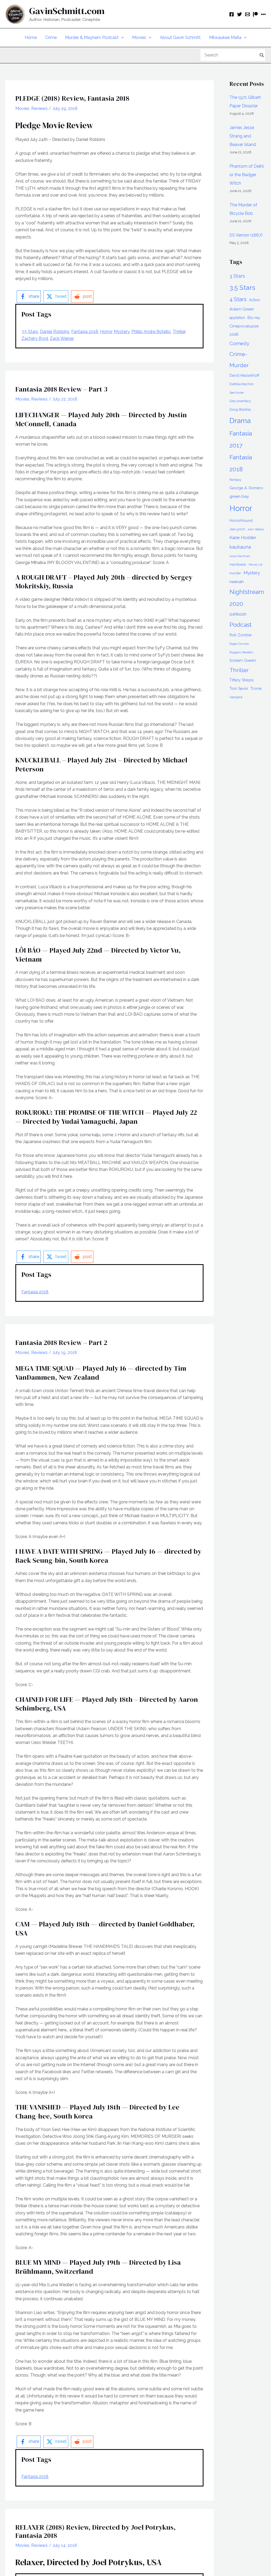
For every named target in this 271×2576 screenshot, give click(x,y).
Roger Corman (239, 644)
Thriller (179, 332)
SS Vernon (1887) (246, 235)
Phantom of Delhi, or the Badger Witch (247, 175)
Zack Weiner (62, 338)
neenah (237, 582)
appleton (237, 318)
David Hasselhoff (244, 375)
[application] (121, 38)
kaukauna (240, 547)
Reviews (39, 108)
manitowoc (238, 564)
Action (255, 300)
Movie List (256, 565)
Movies (22, 108)
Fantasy (235, 480)
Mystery (122, 332)
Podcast (241, 625)
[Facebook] (232, 14)
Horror (106, 332)
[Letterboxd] (263, 14)
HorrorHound (241, 521)
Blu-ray (254, 318)
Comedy (239, 343)
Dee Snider (237, 393)
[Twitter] (240, 14)
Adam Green (242, 309)
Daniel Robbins (55, 332)
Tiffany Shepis (242, 680)
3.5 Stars (30, 332)
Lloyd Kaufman (240, 556)
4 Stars (238, 299)
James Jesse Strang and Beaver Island (243, 136)
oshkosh (238, 614)
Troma (256, 689)
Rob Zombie (241, 635)
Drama (240, 421)
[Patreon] (255, 14)
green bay (239, 496)
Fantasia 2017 (241, 439)
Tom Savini (239, 689)
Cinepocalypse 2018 (244, 330)
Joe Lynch (237, 529)
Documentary (240, 401)
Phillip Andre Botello (151, 332)
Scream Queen (243, 660)
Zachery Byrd (35, 338)
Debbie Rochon (242, 384)
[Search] (262, 55)
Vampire (236, 697)
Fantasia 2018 (85, 332)
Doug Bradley (240, 409)
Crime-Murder (239, 360)
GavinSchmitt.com (67, 11)
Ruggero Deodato (241, 652)
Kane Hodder (243, 538)
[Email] (247, 14)
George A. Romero (246, 488)
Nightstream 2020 (247, 598)
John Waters (256, 529)
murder (235, 573)
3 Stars (237, 276)
